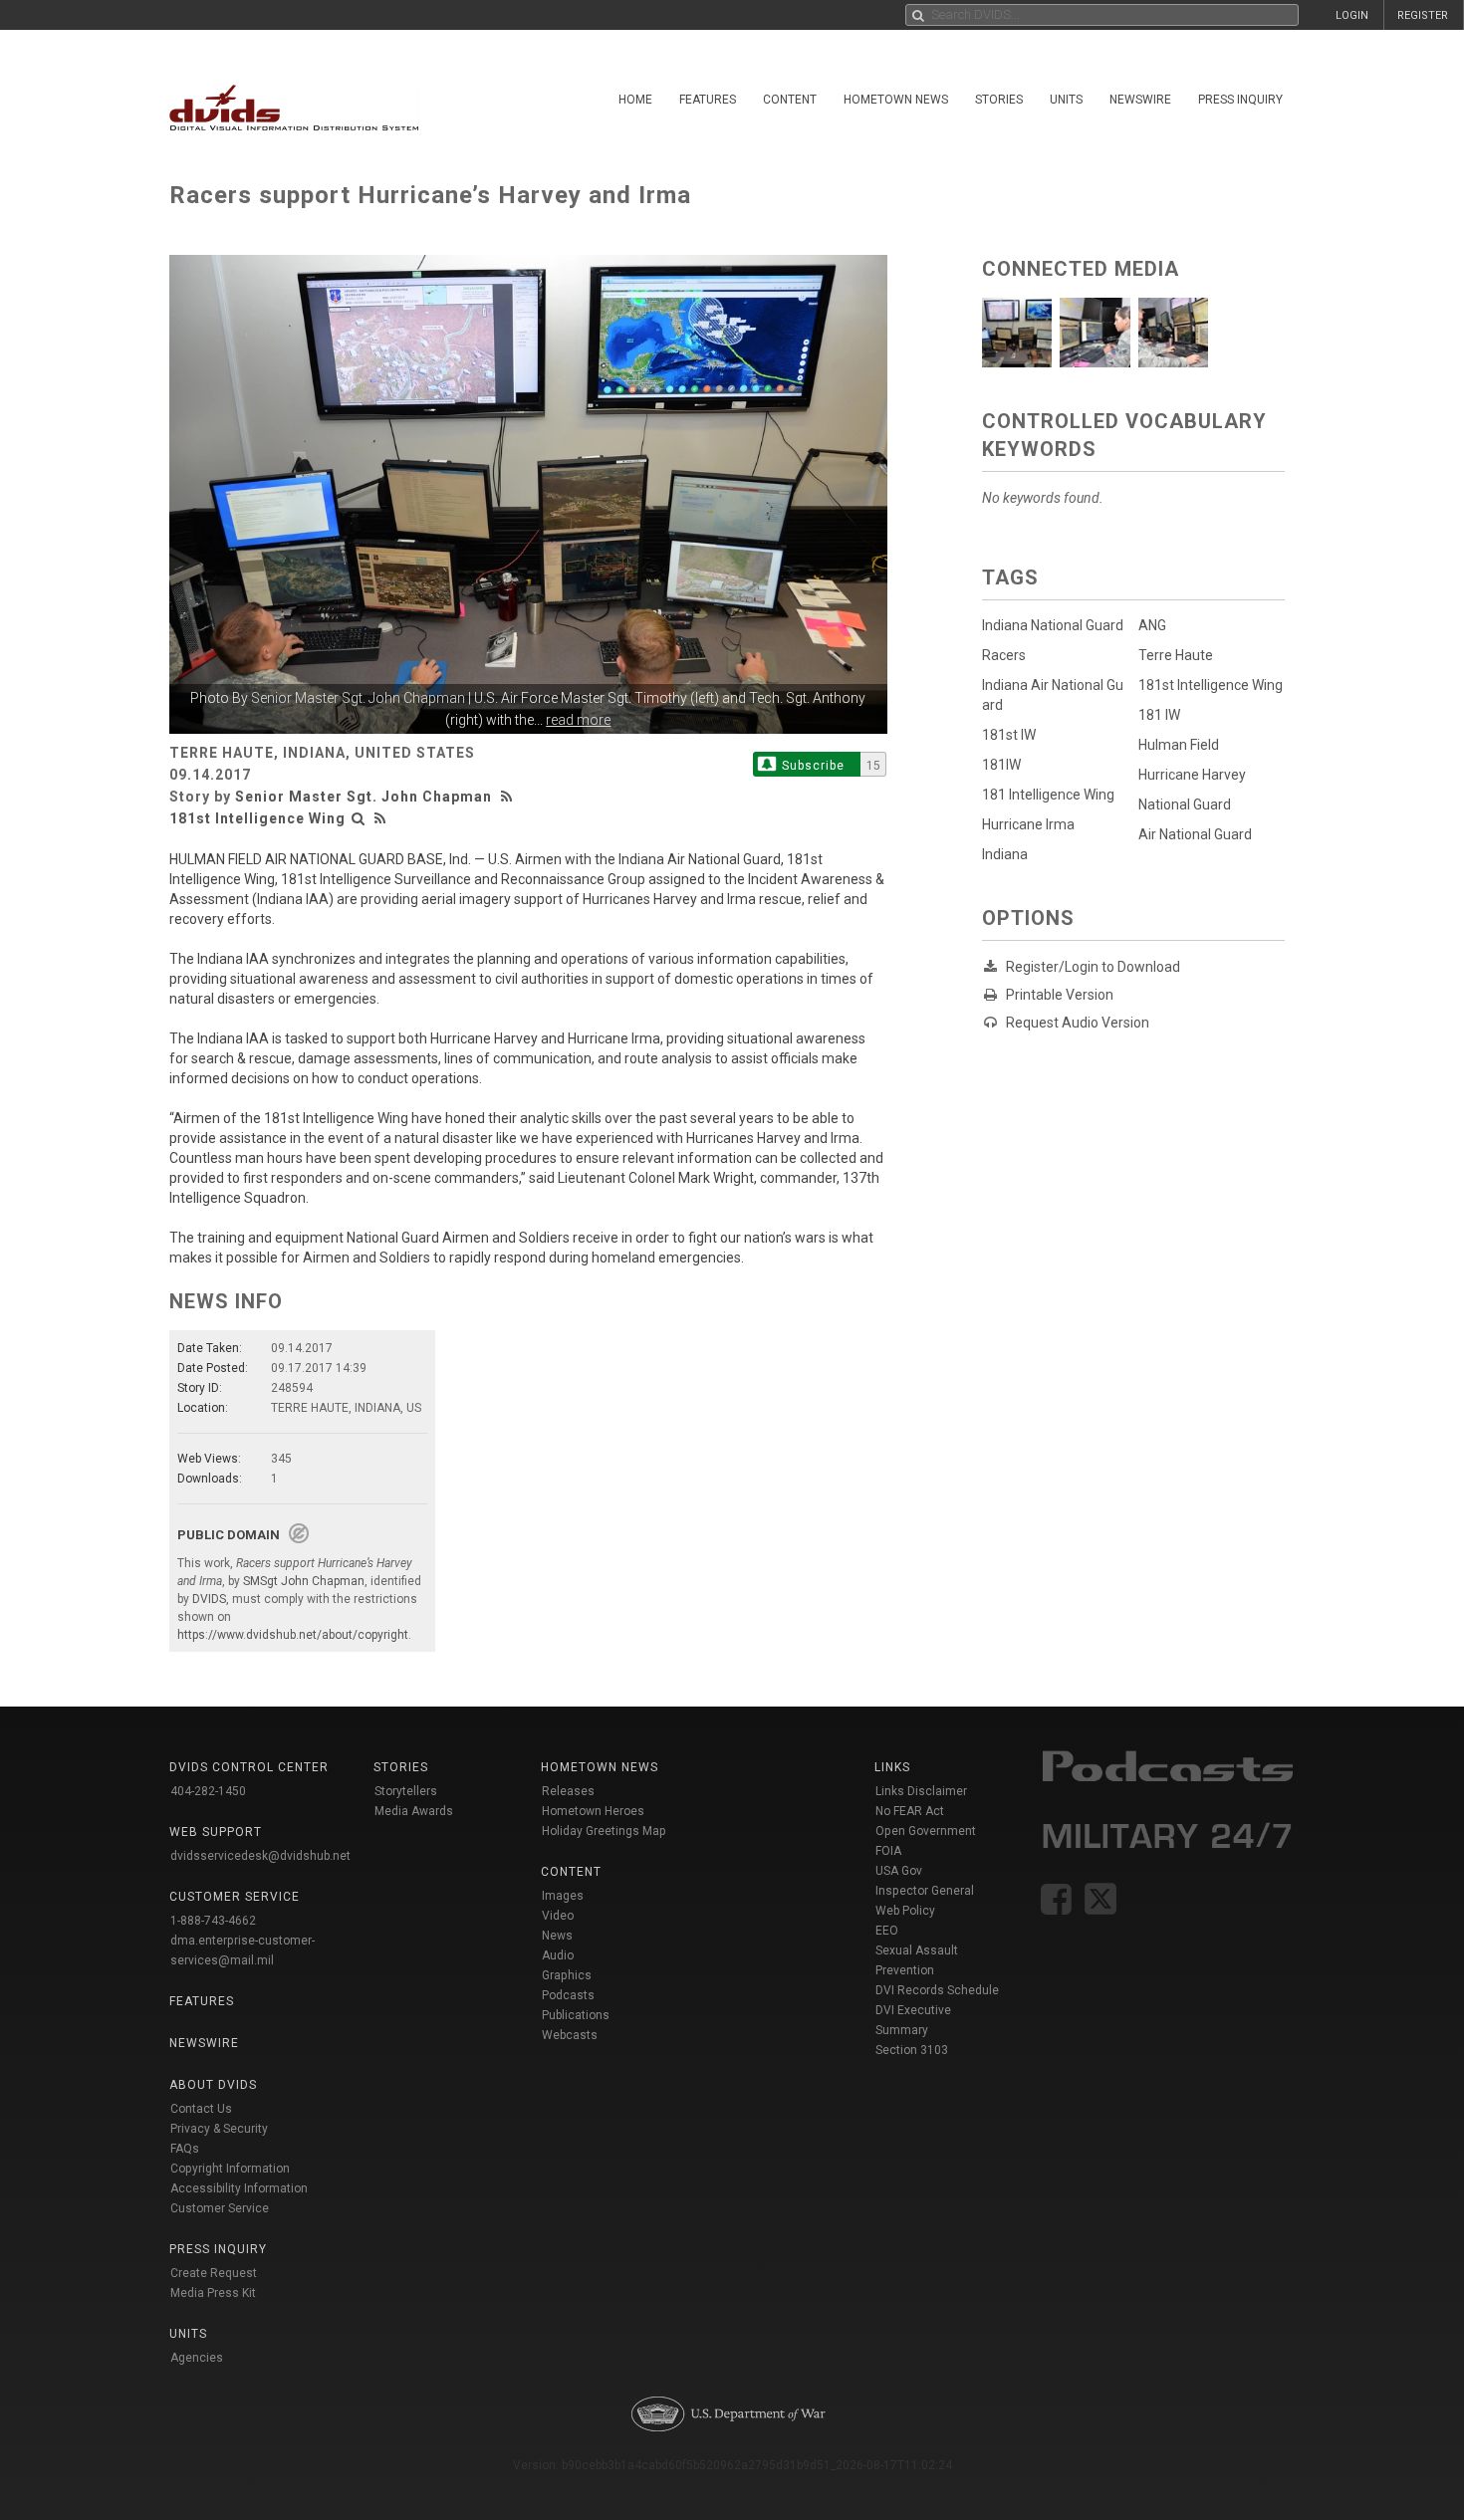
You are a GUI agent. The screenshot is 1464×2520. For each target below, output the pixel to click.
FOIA (888, 1851)
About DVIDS (213, 2085)
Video (558, 1916)
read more (578, 720)
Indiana (1005, 854)
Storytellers (406, 1791)
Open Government (926, 1831)
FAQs (185, 2149)
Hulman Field (1179, 745)
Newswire (1140, 100)
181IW (1001, 765)
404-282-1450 (208, 1791)
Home (635, 100)
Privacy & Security (219, 2129)
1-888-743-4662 (213, 1921)
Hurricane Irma (1028, 824)
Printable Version (1060, 995)
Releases (568, 1791)
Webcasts (570, 2035)
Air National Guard (1195, 834)
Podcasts (568, 1995)
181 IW (1159, 715)
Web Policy (905, 1911)
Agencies (197, 2358)
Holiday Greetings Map (604, 1831)
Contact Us (201, 2109)
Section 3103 (912, 2050)
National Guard (1185, 804)
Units (1066, 100)
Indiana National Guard (1053, 625)
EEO (887, 1931)
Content (790, 100)
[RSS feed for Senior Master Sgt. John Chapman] (509, 797)
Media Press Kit (213, 2293)
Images (563, 1896)
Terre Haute (1176, 655)
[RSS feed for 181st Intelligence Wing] (380, 818)
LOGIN (1352, 15)
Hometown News (896, 100)
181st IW (1009, 735)
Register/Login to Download (1093, 967)
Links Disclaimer (921, 1791)
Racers (1004, 655)
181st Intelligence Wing (257, 818)
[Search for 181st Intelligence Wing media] (359, 818)
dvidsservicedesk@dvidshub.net (260, 1856)
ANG (1152, 625)
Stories (999, 100)
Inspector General (925, 1891)
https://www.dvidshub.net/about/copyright (293, 1635)
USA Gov (899, 1871)
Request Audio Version (1078, 1023)
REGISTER (1423, 15)
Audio (558, 1955)
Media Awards (414, 1811)
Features (708, 100)
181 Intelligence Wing (1048, 795)
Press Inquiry (1240, 100)
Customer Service (220, 2208)
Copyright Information (230, 2169)
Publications (576, 2015)
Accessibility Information (239, 2188)
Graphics (567, 1975)
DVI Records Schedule (937, 1990)
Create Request (214, 2273)
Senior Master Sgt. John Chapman (358, 698)
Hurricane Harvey (1192, 775)
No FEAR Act (910, 1811)
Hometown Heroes (593, 1811)
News (557, 1936)
